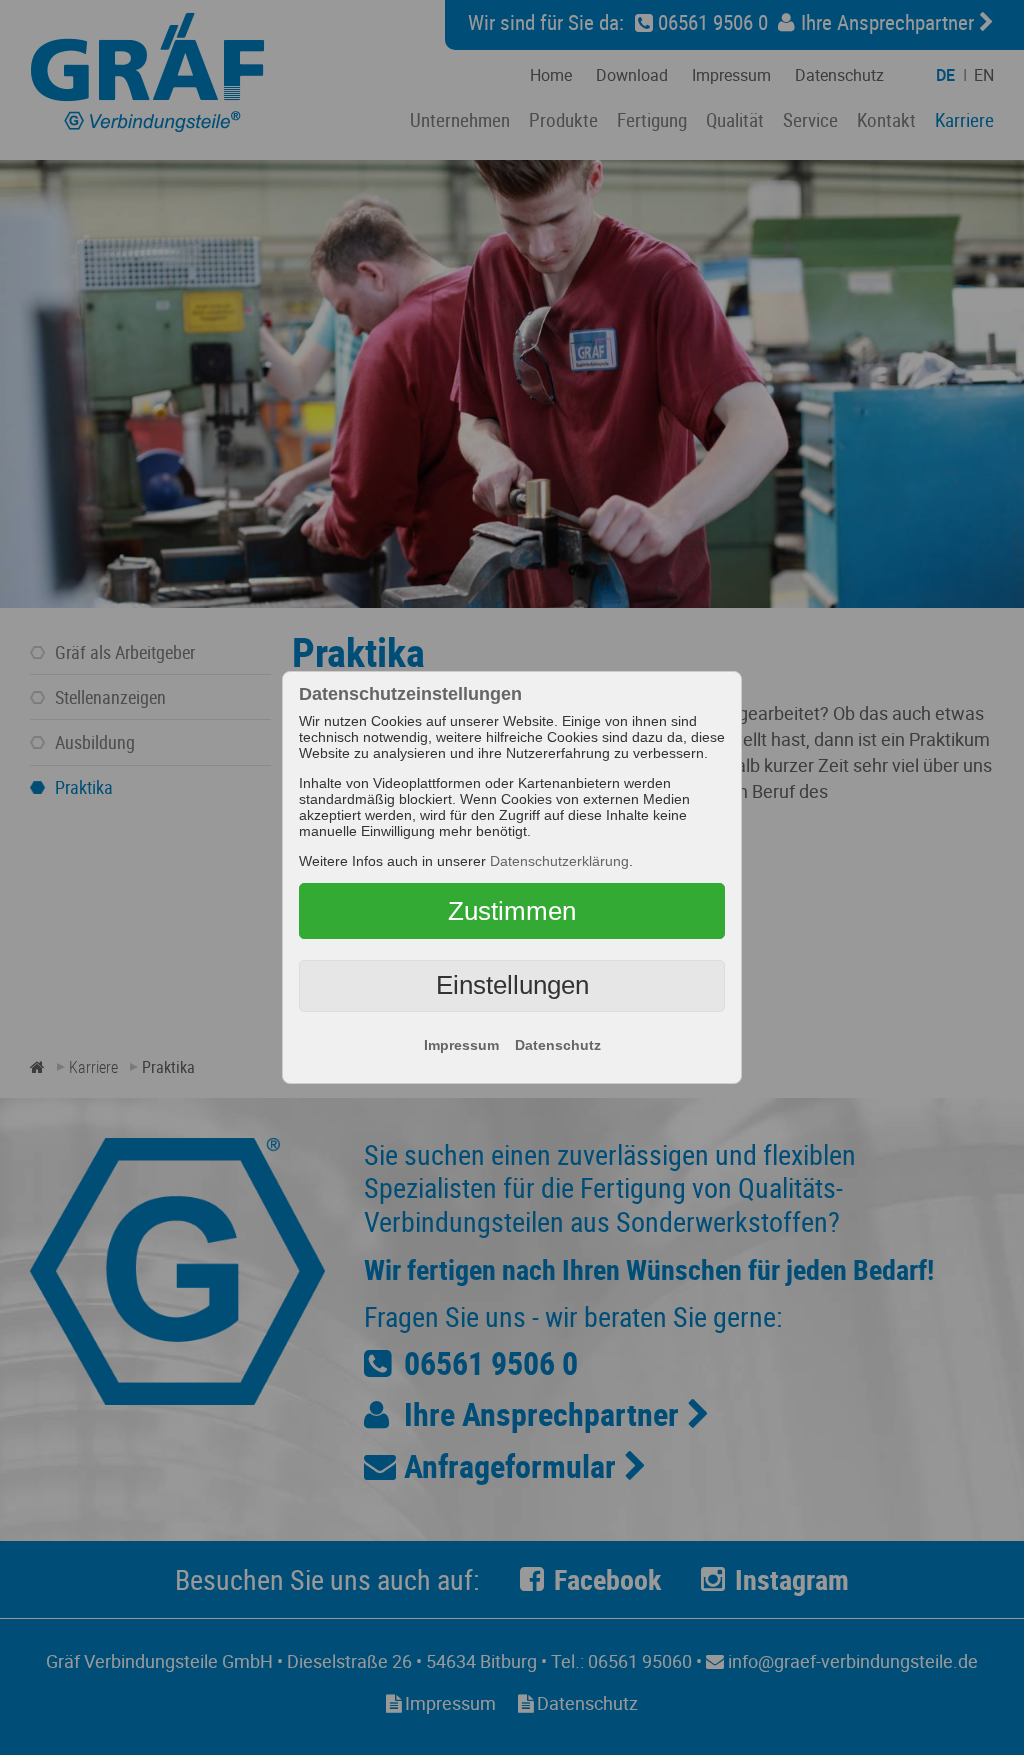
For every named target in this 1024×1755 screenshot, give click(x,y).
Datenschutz (558, 1045)
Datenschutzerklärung (559, 861)
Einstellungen (512, 985)
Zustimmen (512, 911)
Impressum (461, 1045)
